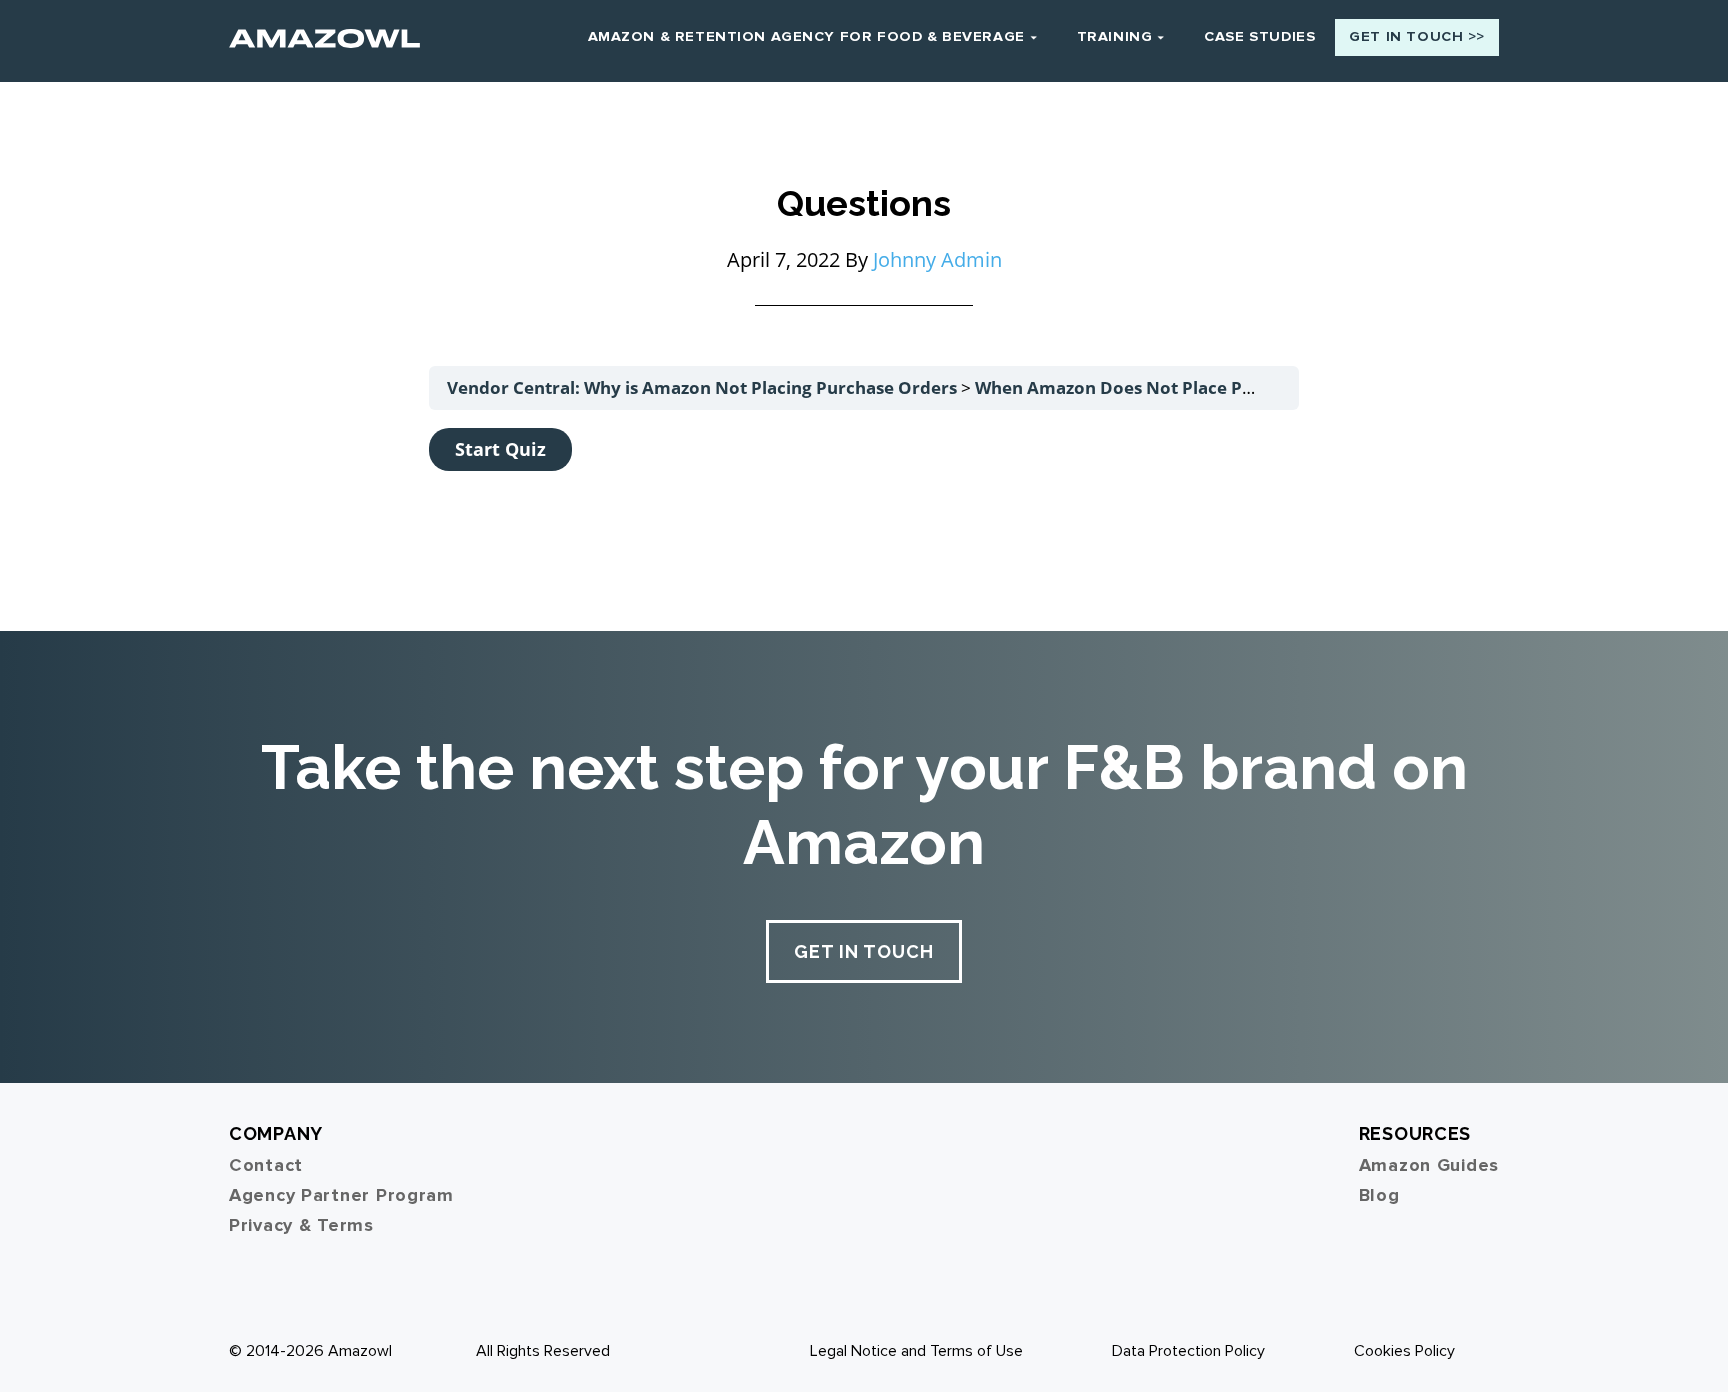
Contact (266, 1165)
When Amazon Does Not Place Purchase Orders (1175, 387)
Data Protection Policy (1188, 1351)
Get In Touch (864, 951)
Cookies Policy (1404, 1351)
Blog (1379, 1195)
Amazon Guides (1429, 1165)
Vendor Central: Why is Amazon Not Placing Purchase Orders (704, 387)
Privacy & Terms (301, 1225)
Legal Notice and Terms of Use (916, 1351)
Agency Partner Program (341, 1195)
